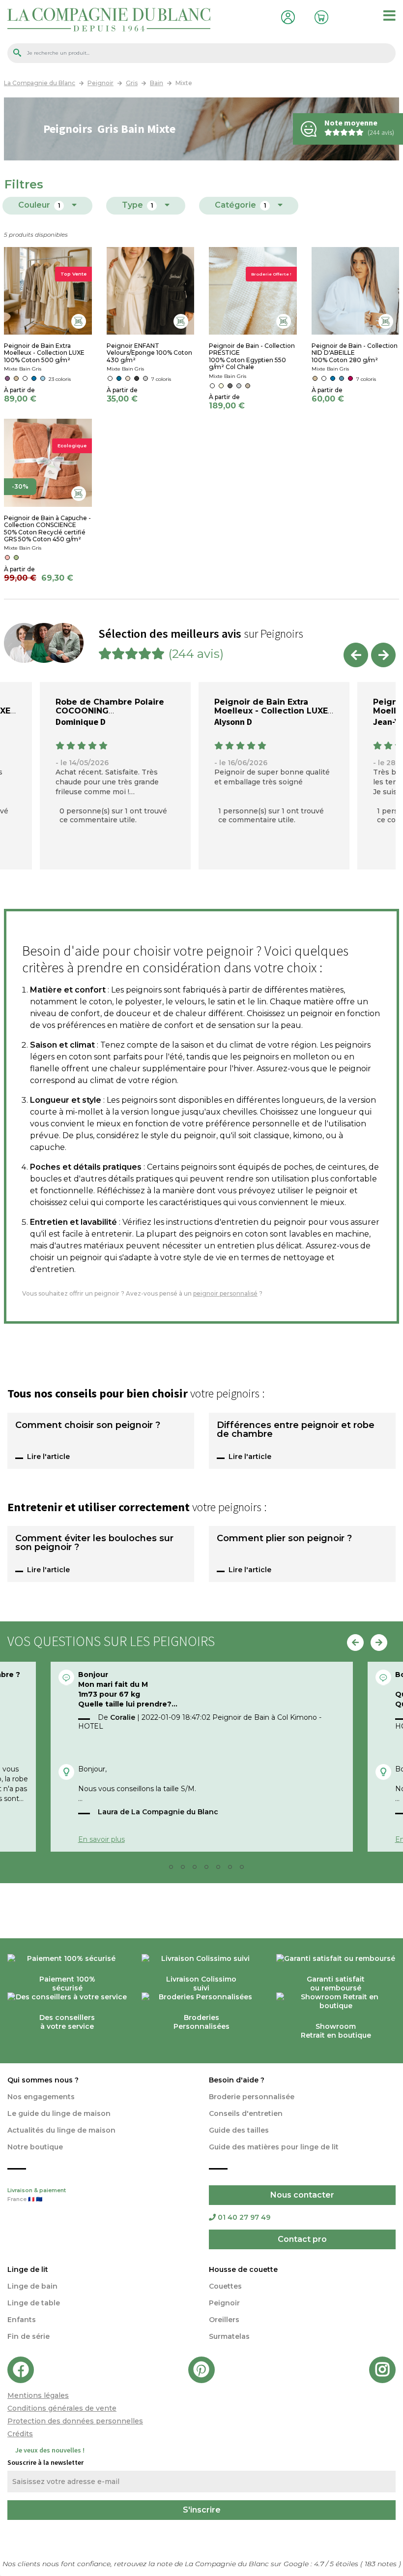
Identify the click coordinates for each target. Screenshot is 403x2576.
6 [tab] (221, 1869)
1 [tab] (162, 1869)
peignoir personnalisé (225, 1293)
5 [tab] (209, 1869)
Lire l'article (48, 1457)
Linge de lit (28, 2269)
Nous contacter (302, 2195)
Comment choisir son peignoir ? (88, 1426)
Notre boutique (35, 2147)
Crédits (20, 2434)
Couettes (225, 2286)
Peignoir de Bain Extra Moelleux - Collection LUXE (271, 706)
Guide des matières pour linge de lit (274, 2147)
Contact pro (302, 2239)
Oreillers (224, 2320)
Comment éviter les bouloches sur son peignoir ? (94, 1543)
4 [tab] (198, 1869)
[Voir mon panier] (319, 16)
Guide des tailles (239, 2130)
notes (382, 2564)
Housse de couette (243, 2269)
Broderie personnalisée (252, 2097)
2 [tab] (174, 1869)
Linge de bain (32, 2286)
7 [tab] (233, 1869)
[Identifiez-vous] (286, 16)
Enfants (22, 2320)
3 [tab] (186, 1869)
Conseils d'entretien (246, 2113)
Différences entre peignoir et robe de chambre (296, 1430)
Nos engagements (41, 2097)
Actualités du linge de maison (61, 2130)
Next (383, 655)
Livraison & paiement (37, 2195)
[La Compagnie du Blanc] (109, 19)
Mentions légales (38, 2395)
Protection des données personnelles (75, 2421)
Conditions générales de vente (62, 2408)
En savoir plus (101, 1839)
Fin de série (29, 2336)
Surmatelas (229, 2336)
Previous (356, 655)
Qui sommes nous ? (43, 2080)
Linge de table (34, 2303)
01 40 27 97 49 (244, 2217)
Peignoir (224, 2303)
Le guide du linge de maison (59, 2113)
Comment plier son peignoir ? (284, 1539)
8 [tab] (245, 1869)
